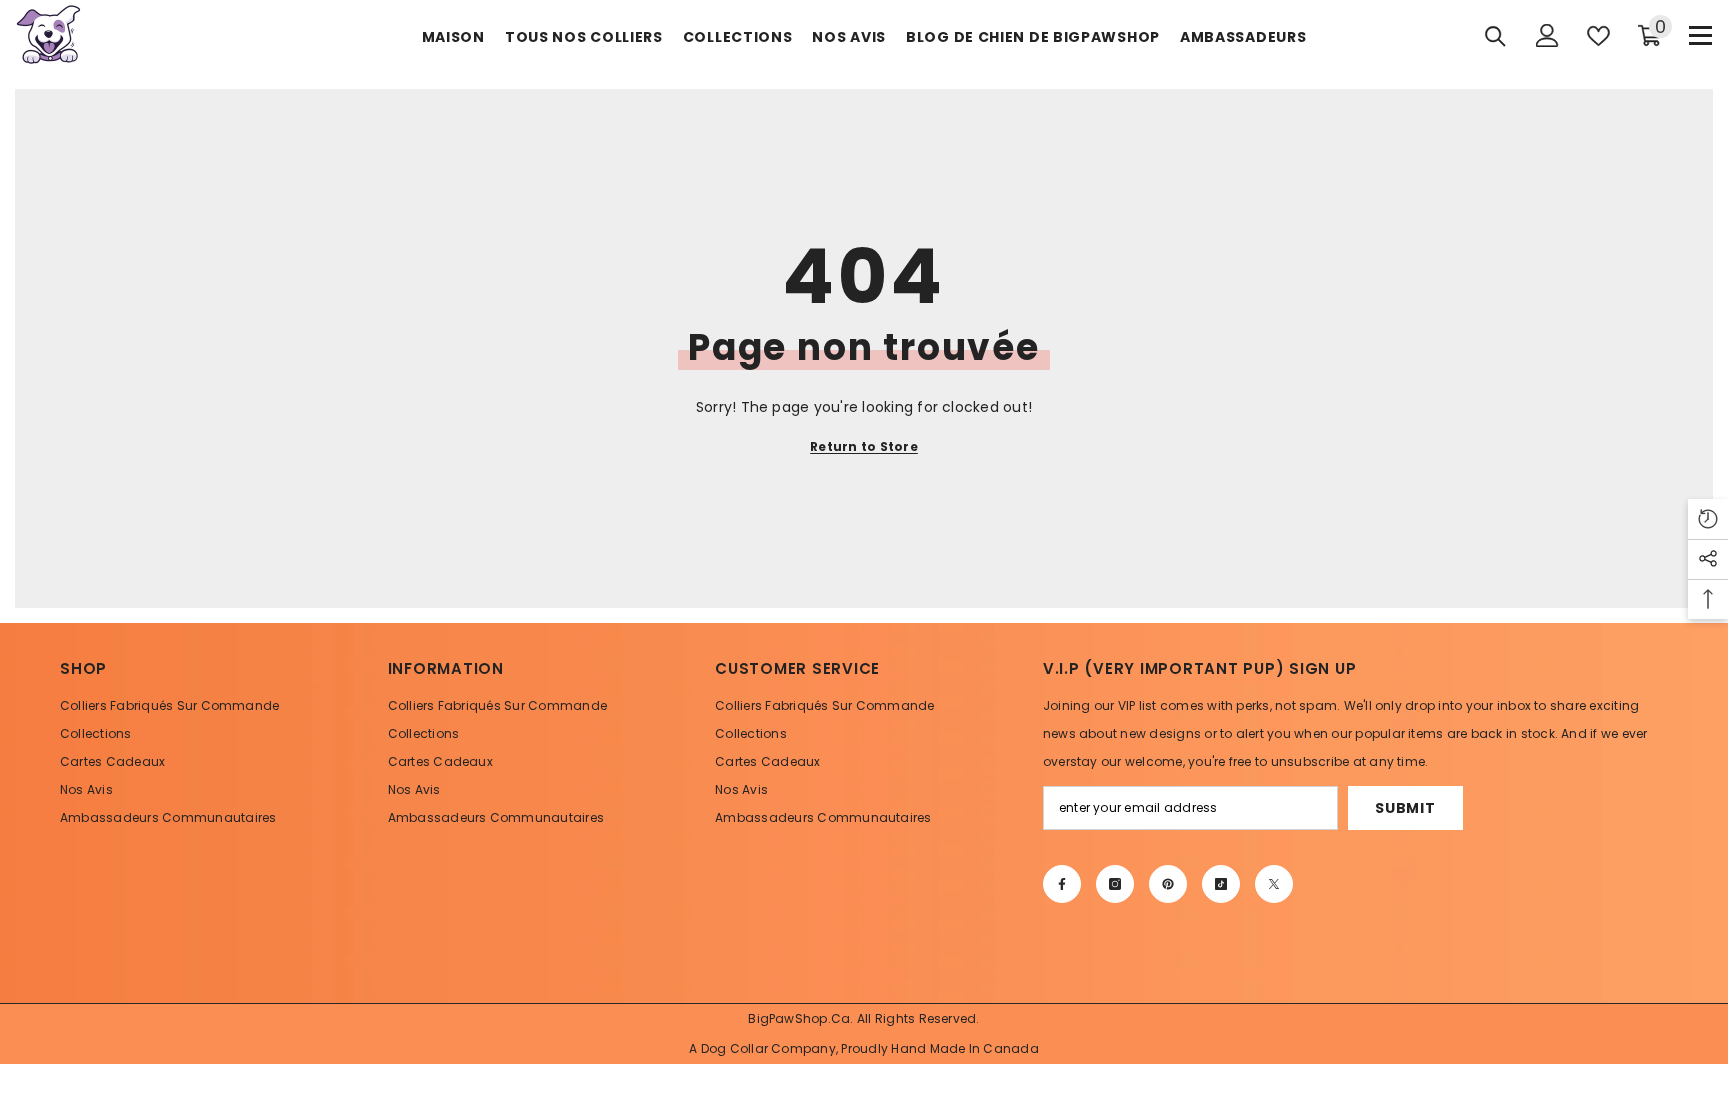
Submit (1405, 808)
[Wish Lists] (1598, 36)
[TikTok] (1221, 884)
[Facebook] (1062, 884)
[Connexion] (1547, 35)
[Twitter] (1274, 884)
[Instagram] (1115, 884)
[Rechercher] (1495, 36)
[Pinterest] (1168, 884)
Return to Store (864, 446)
